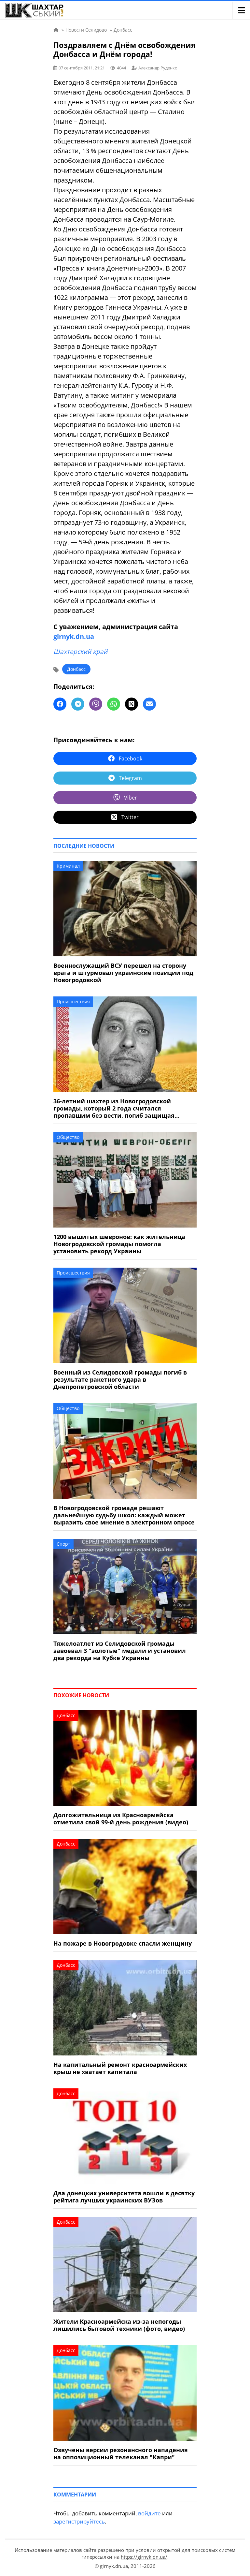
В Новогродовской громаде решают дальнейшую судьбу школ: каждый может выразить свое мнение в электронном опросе (124, 1515)
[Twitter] (132, 704)
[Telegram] (78, 704)
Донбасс (76, 669)
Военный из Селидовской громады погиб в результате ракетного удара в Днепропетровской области (120, 1379)
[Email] (149, 704)
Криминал (68, 866)
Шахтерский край (80, 652)
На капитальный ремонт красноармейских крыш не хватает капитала (120, 2068)
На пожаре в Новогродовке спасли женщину (123, 1943)
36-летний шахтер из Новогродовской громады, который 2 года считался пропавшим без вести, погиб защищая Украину (114, 1108)
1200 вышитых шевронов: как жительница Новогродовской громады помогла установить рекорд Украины (119, 1244)
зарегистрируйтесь (79, 2521)
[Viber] (96, 704)
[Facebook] (60, 704)
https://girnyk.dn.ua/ (144, 2557)
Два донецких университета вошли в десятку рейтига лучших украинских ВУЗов (124, 2197)
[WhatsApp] (114, 704)
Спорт (63, 1544)
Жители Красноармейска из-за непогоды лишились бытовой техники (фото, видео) (119, 2325)
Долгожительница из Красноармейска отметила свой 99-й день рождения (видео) (121, 1818)
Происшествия (73, 1001)
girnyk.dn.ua (74, 636)
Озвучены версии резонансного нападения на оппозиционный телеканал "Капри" (121, 2453)
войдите (149, 2513)
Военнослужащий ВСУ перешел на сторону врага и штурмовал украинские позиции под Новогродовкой (123, 973)
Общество (68, 1137)
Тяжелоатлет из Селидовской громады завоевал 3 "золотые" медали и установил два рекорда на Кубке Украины (120, 1651)
